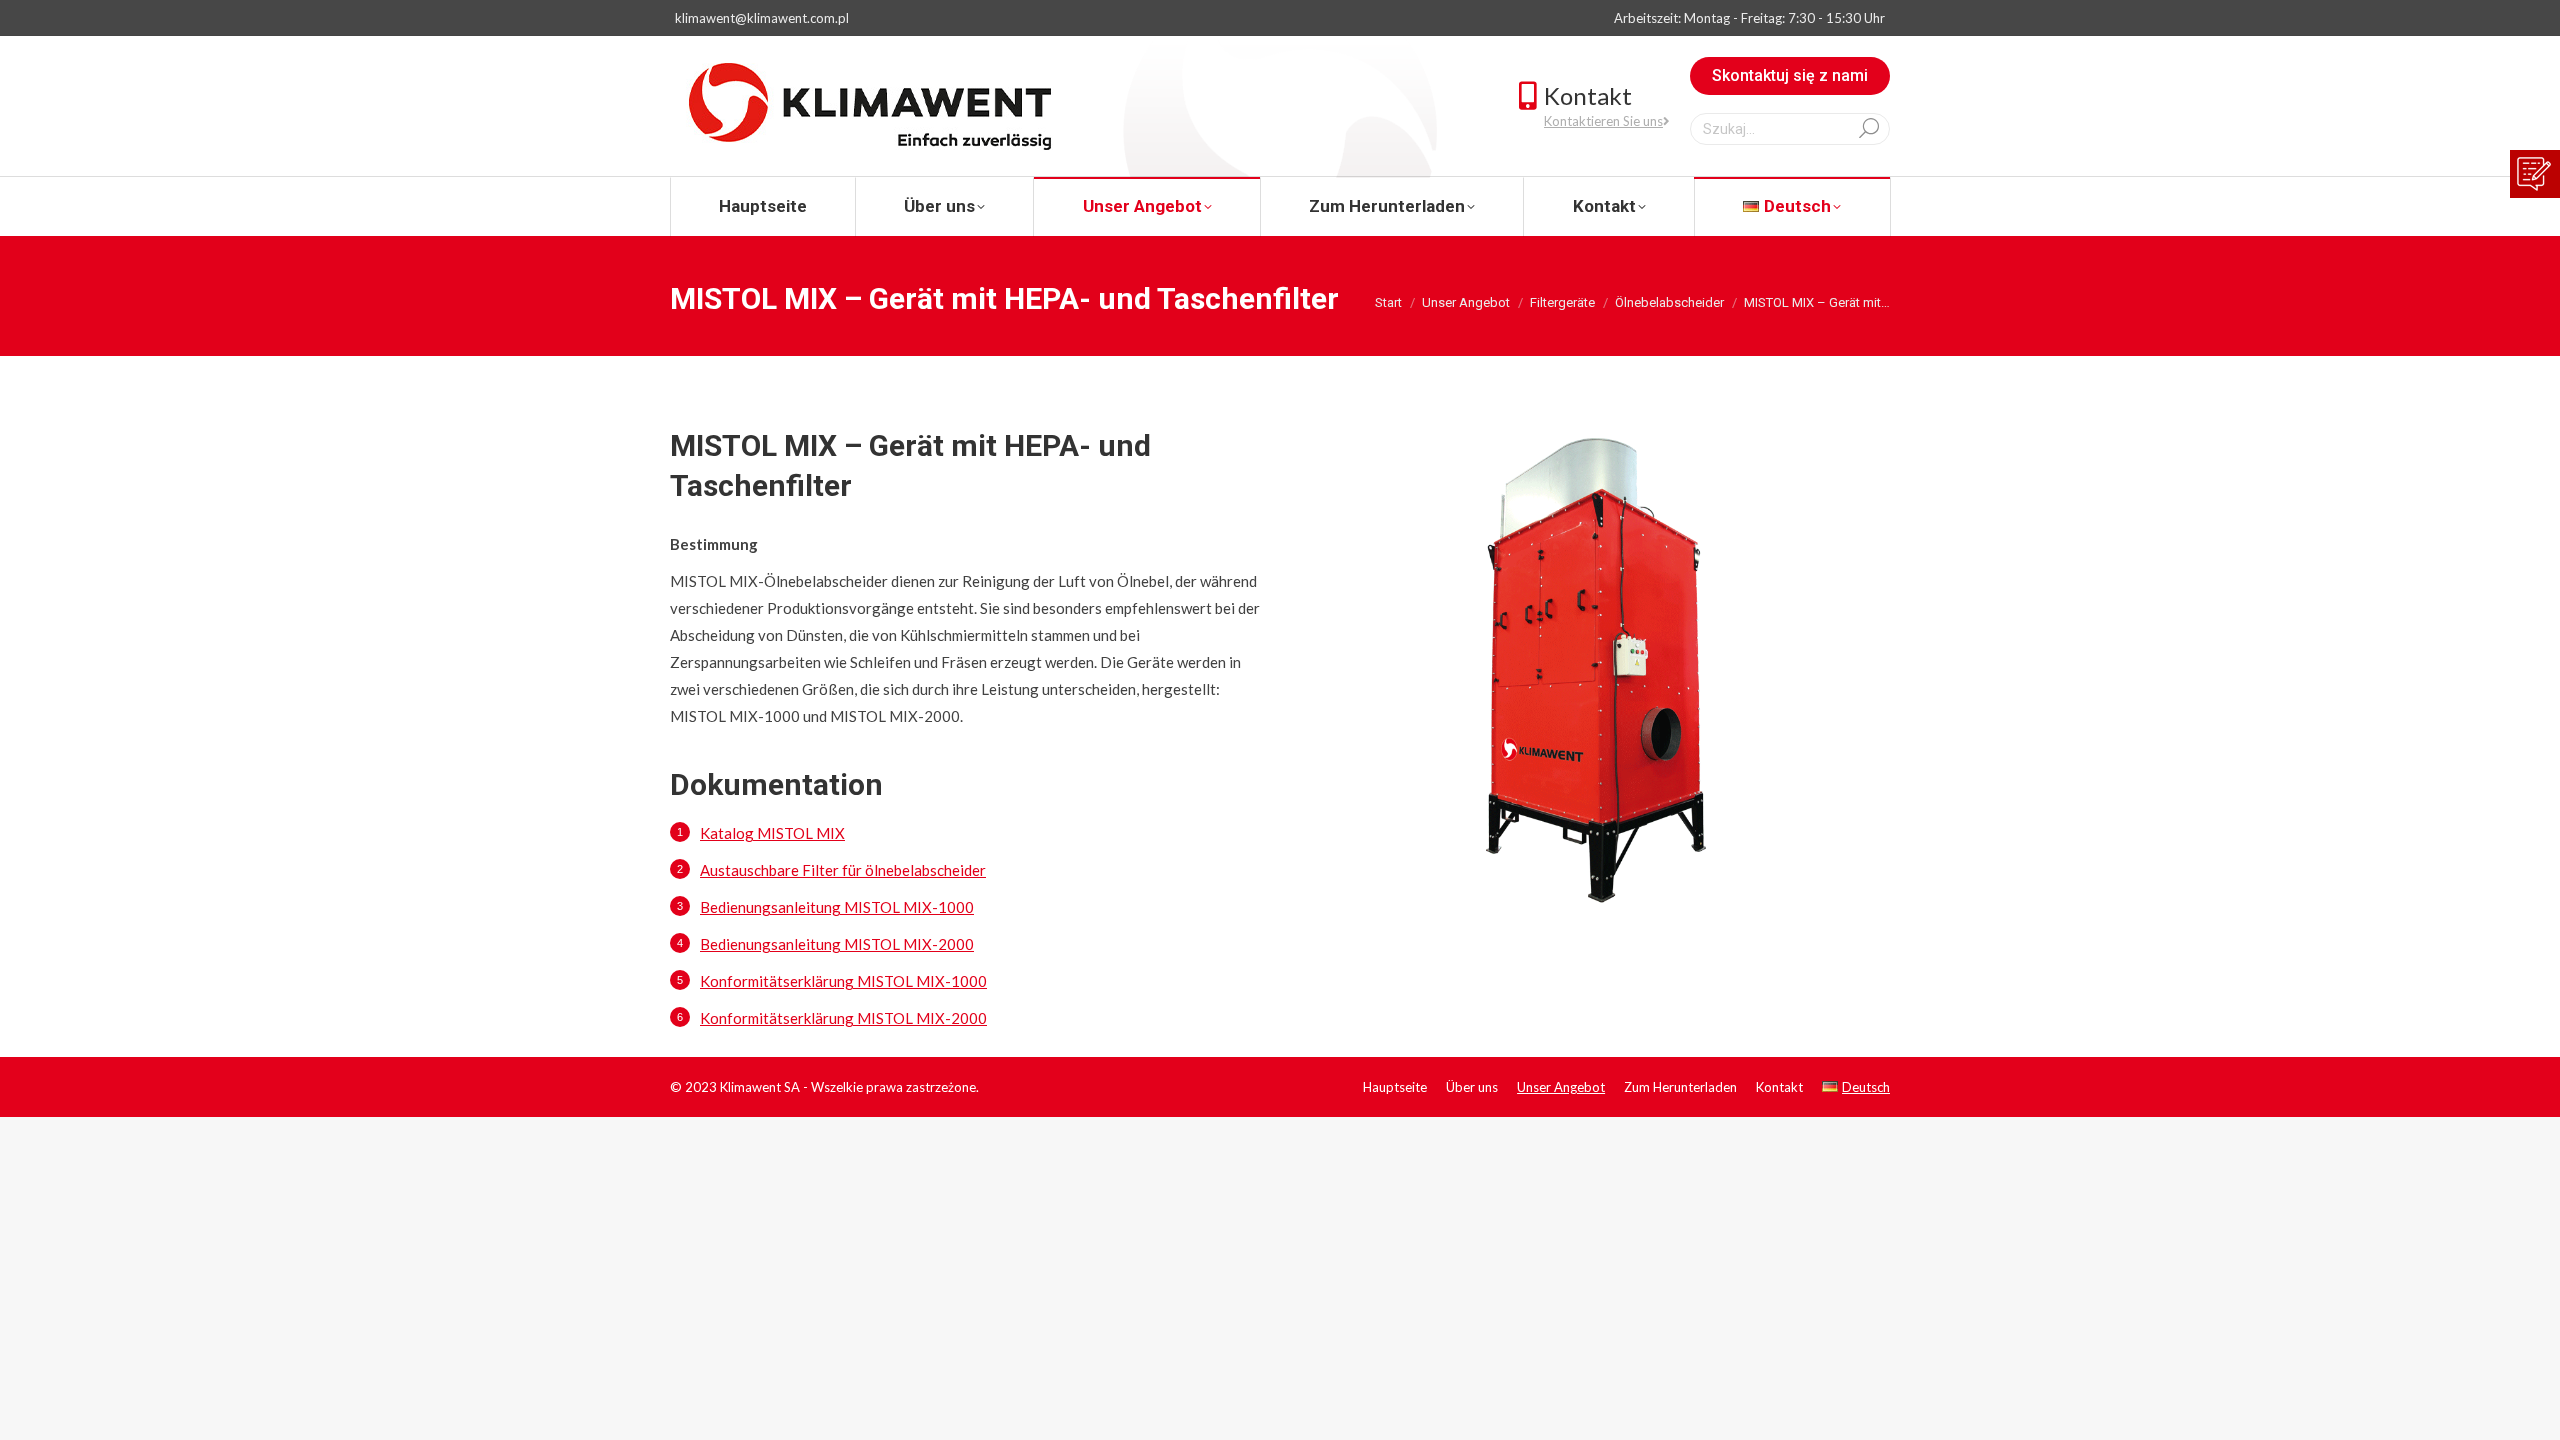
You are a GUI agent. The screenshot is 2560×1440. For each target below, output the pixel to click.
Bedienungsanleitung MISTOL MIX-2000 (837, 944)
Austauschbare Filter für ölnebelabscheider (843, 870)
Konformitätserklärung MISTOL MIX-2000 (843, 1018)
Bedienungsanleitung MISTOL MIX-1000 (837, 907)
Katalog (772, 833)
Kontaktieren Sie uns (1603, 121)
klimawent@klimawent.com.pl (762, 18)
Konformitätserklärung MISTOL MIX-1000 (843, 981)
